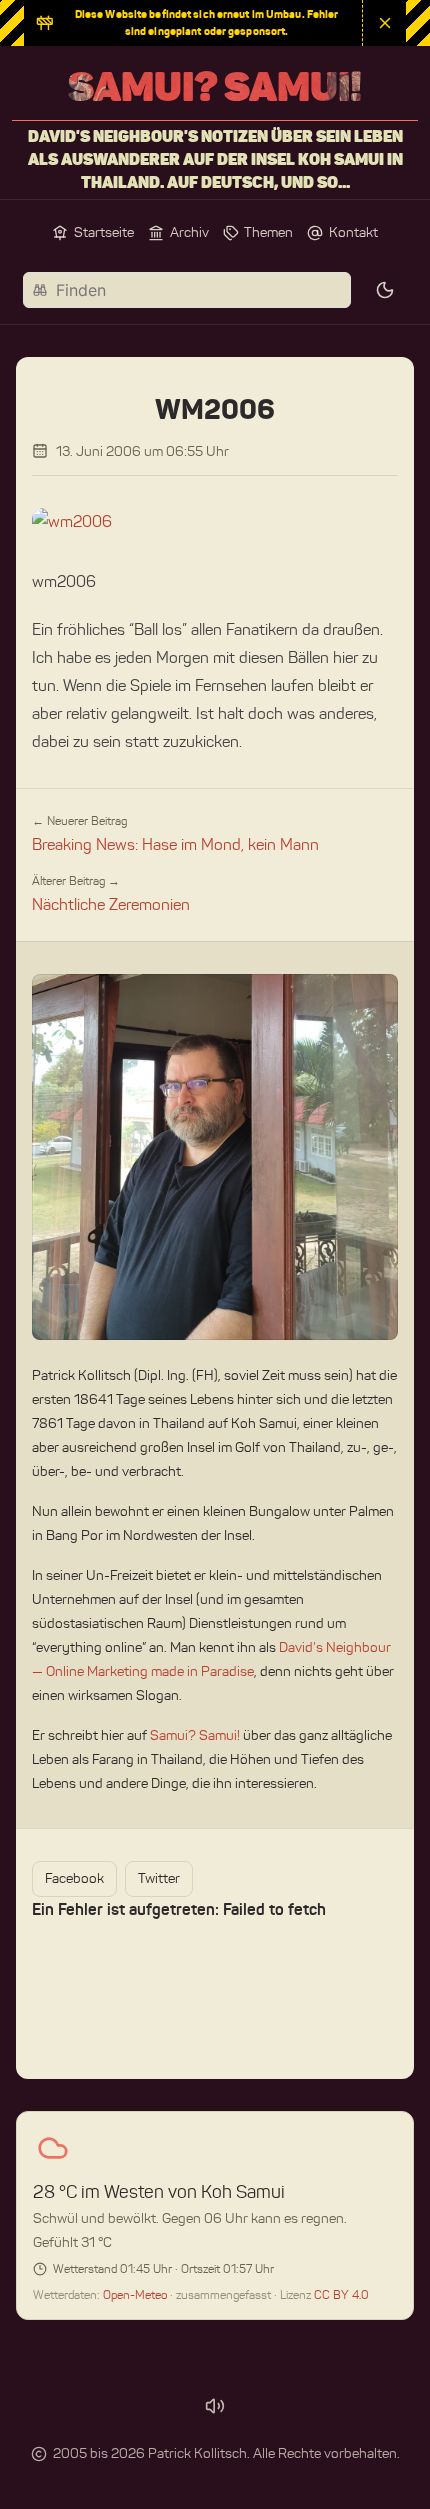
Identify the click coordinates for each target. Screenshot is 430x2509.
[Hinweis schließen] (384, 23)
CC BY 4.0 (341, 2294)
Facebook (74, 1878)
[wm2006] (215, 522)
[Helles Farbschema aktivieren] (385, 290)
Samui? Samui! (195, 1735)
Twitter (159, 1878)
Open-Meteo (136, 2294)
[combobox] (187, 290)
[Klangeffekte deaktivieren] (215, 2406)
